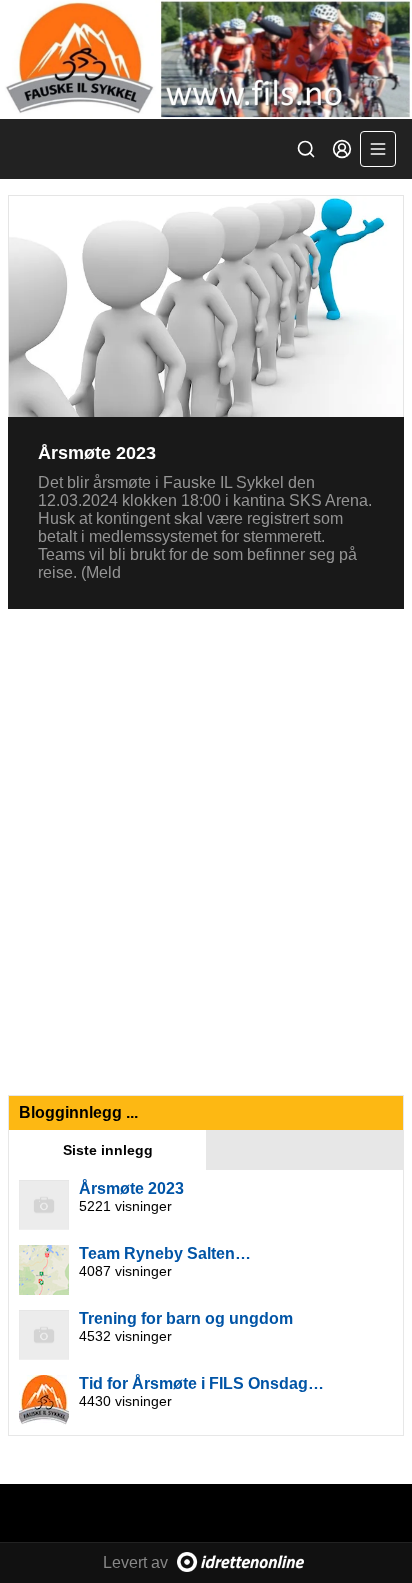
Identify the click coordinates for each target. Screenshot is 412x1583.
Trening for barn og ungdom (186, 1318)
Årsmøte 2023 (97, 453)
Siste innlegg (108, 1150)
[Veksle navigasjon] (378, 149)
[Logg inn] (342, 149)
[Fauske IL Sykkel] (206, 59)
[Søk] (306, 149)
